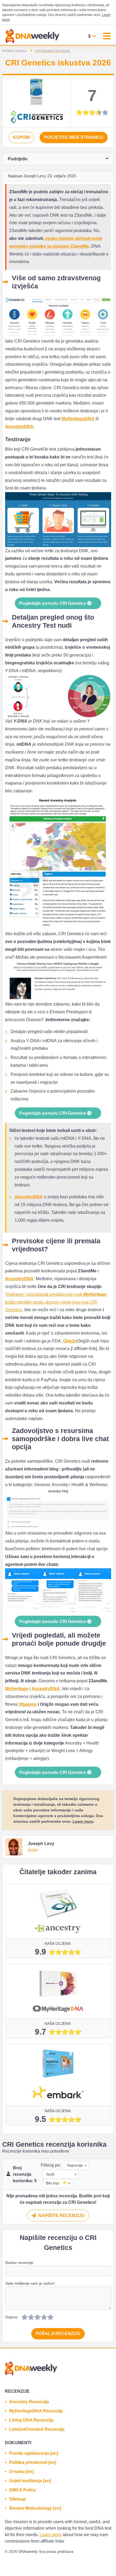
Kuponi (21, 137)
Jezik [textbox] (50, 2174)
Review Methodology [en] (35, 2508)
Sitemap (18, 2499)
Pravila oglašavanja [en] (34, 2453)
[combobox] (75, 2165)
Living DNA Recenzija (31, 2420)
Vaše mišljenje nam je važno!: (30, 2283)
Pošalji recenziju (58, 2334)
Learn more (83, 1821)
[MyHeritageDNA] (58, 1991)
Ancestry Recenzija (29, 2402)
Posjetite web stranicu (74, 137)
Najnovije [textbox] (75, 2165)
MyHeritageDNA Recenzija (36, 2411)
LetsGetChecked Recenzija (37, 2429)
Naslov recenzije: (20, 2263)
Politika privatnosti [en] (33, 2462)
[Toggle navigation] (107, 37)
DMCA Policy (23, 2490)
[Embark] (58, 2075)
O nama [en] (21, 2472)
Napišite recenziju (61, 2216)
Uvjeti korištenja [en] (30, 2481)
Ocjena (11, 2317)
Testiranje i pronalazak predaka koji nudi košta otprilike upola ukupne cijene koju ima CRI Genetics (56, 1302)
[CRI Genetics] (36, 101)
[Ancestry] (58, 1911)
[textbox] (56, 2183)
